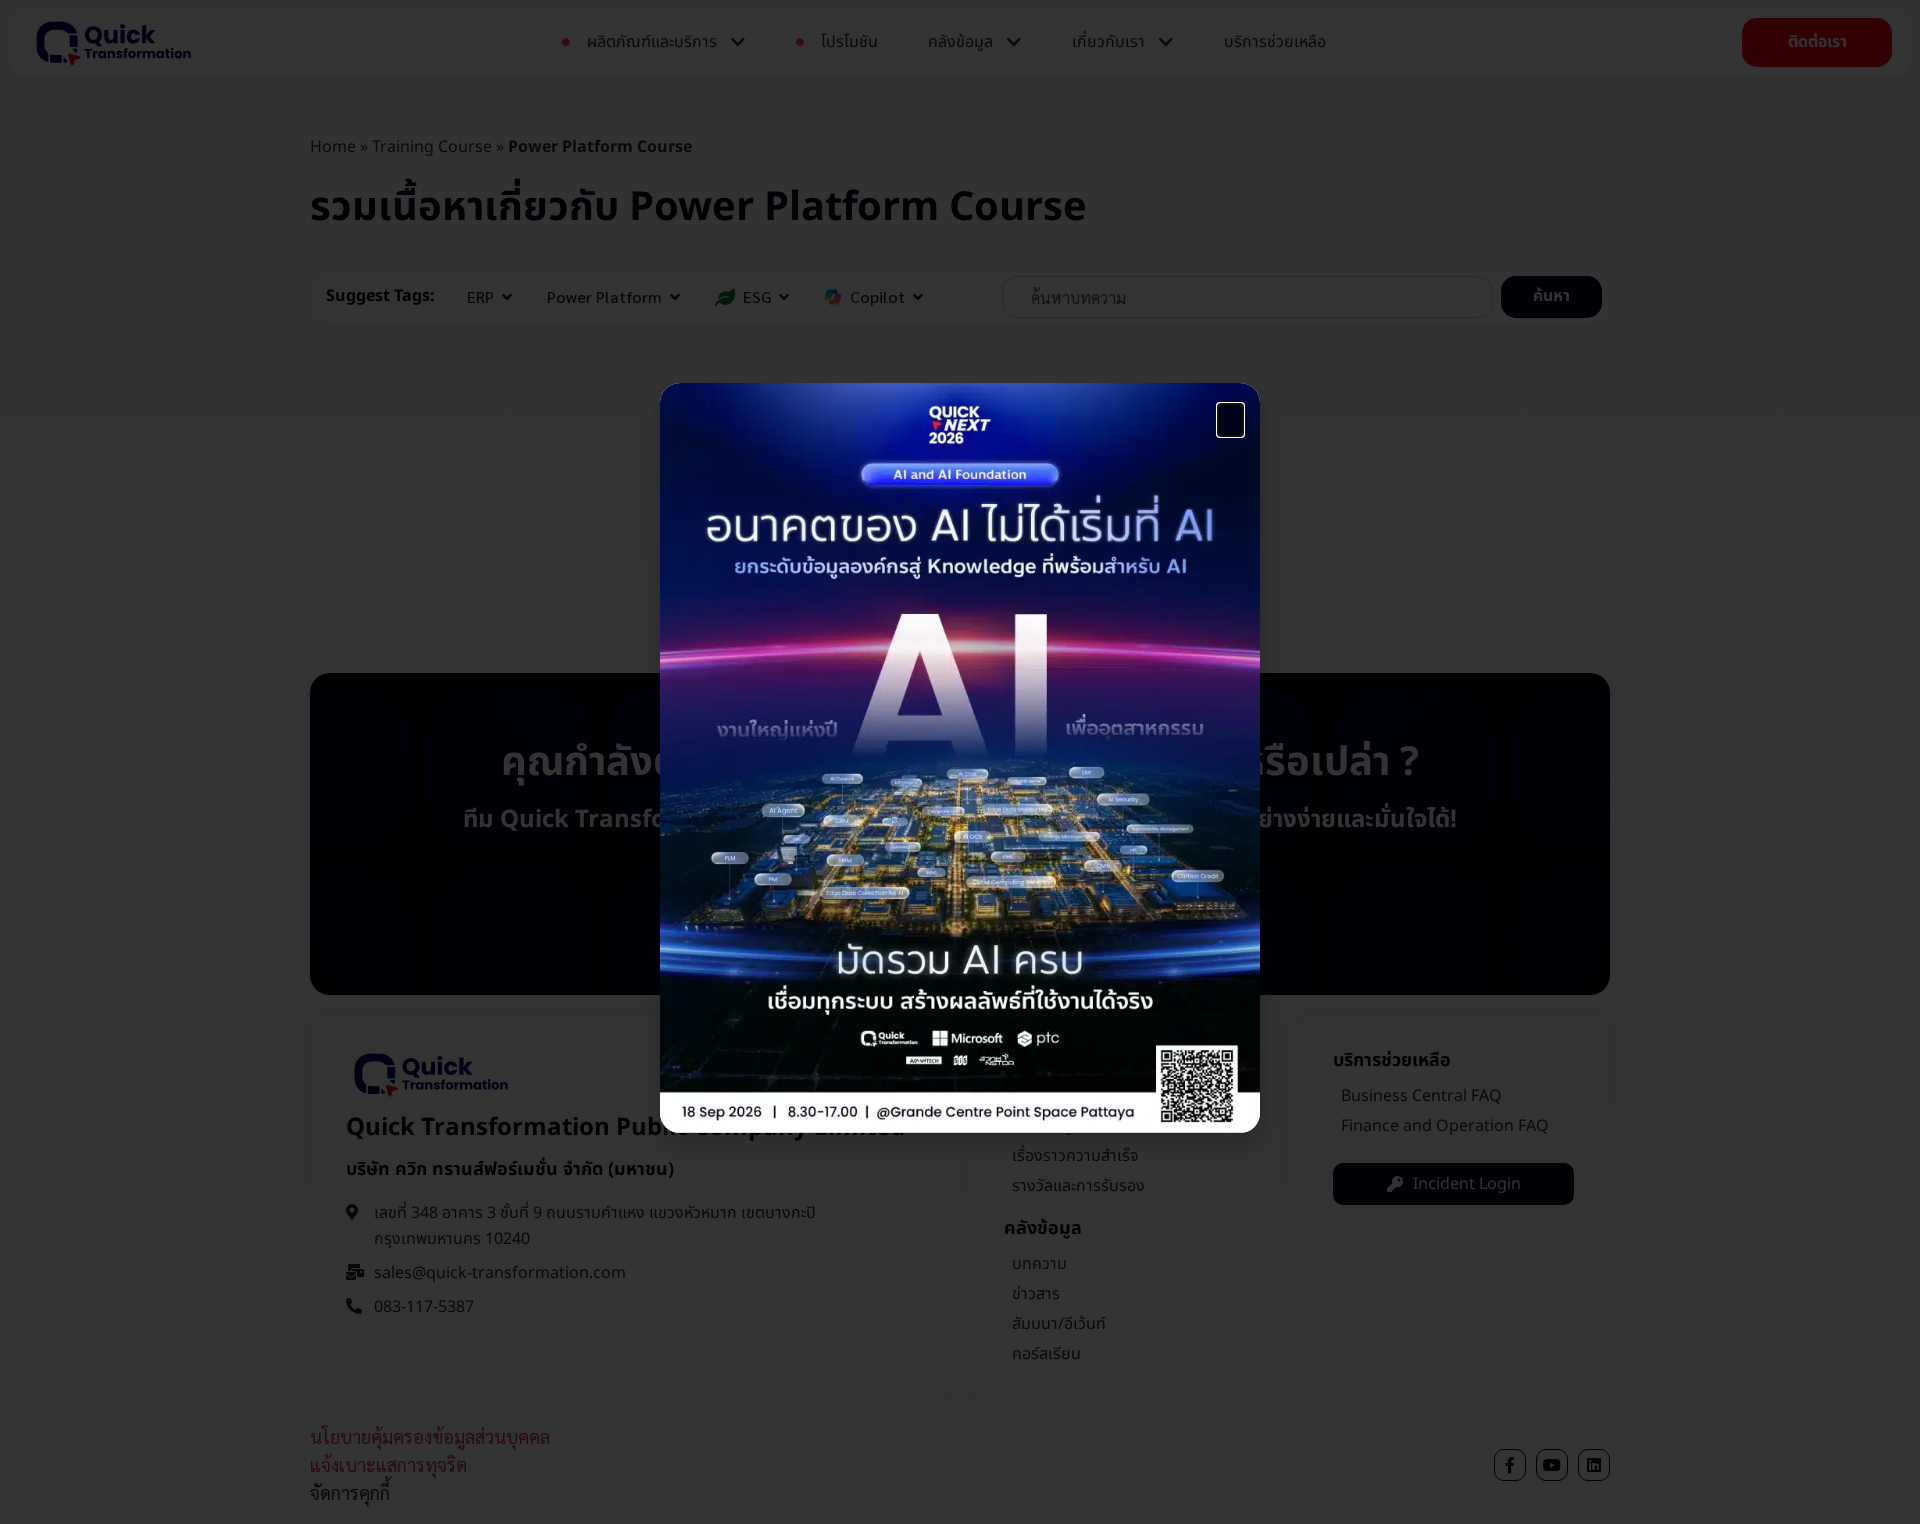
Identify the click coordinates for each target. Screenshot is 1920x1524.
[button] (1230, 420)
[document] (960, 762)
